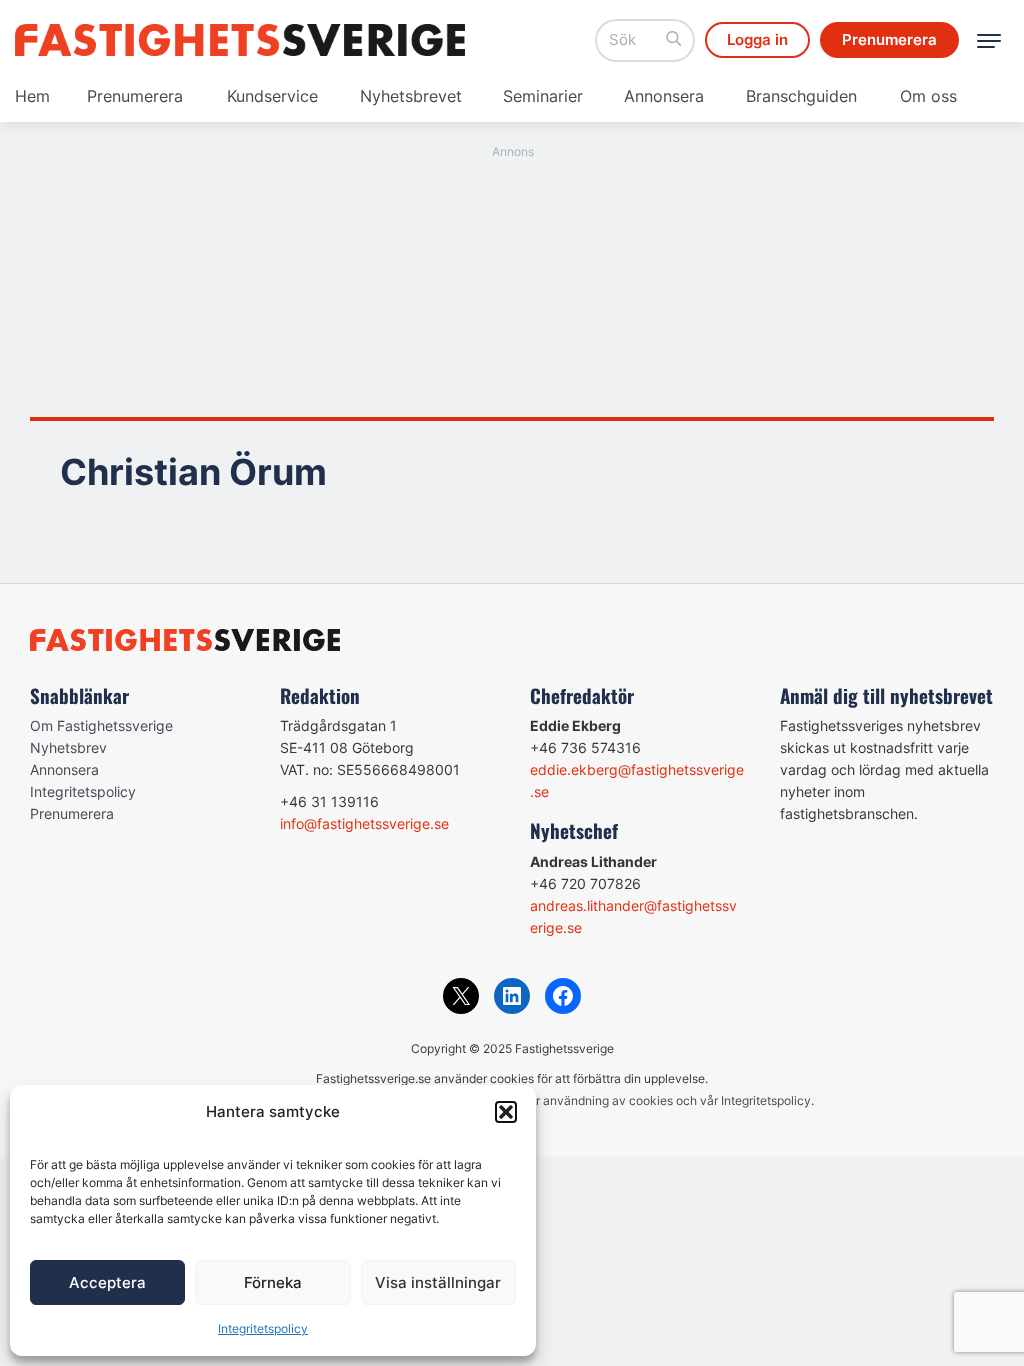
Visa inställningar (438, 1282)
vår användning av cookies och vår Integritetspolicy (666, 1100)
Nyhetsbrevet (411, 96)
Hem (32, 96)
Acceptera (107, 1282)
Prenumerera (135, 96)
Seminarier (543, 96)
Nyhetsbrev (68, 747)
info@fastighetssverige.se (364, 823)
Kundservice (272, 96)
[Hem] (240, 40)
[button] (506, 1112)
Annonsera (664, 96)
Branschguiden (801, 96)
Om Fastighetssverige (101, 725)
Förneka (273, 1282)
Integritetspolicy (263, 1328)
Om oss (928, 96)
